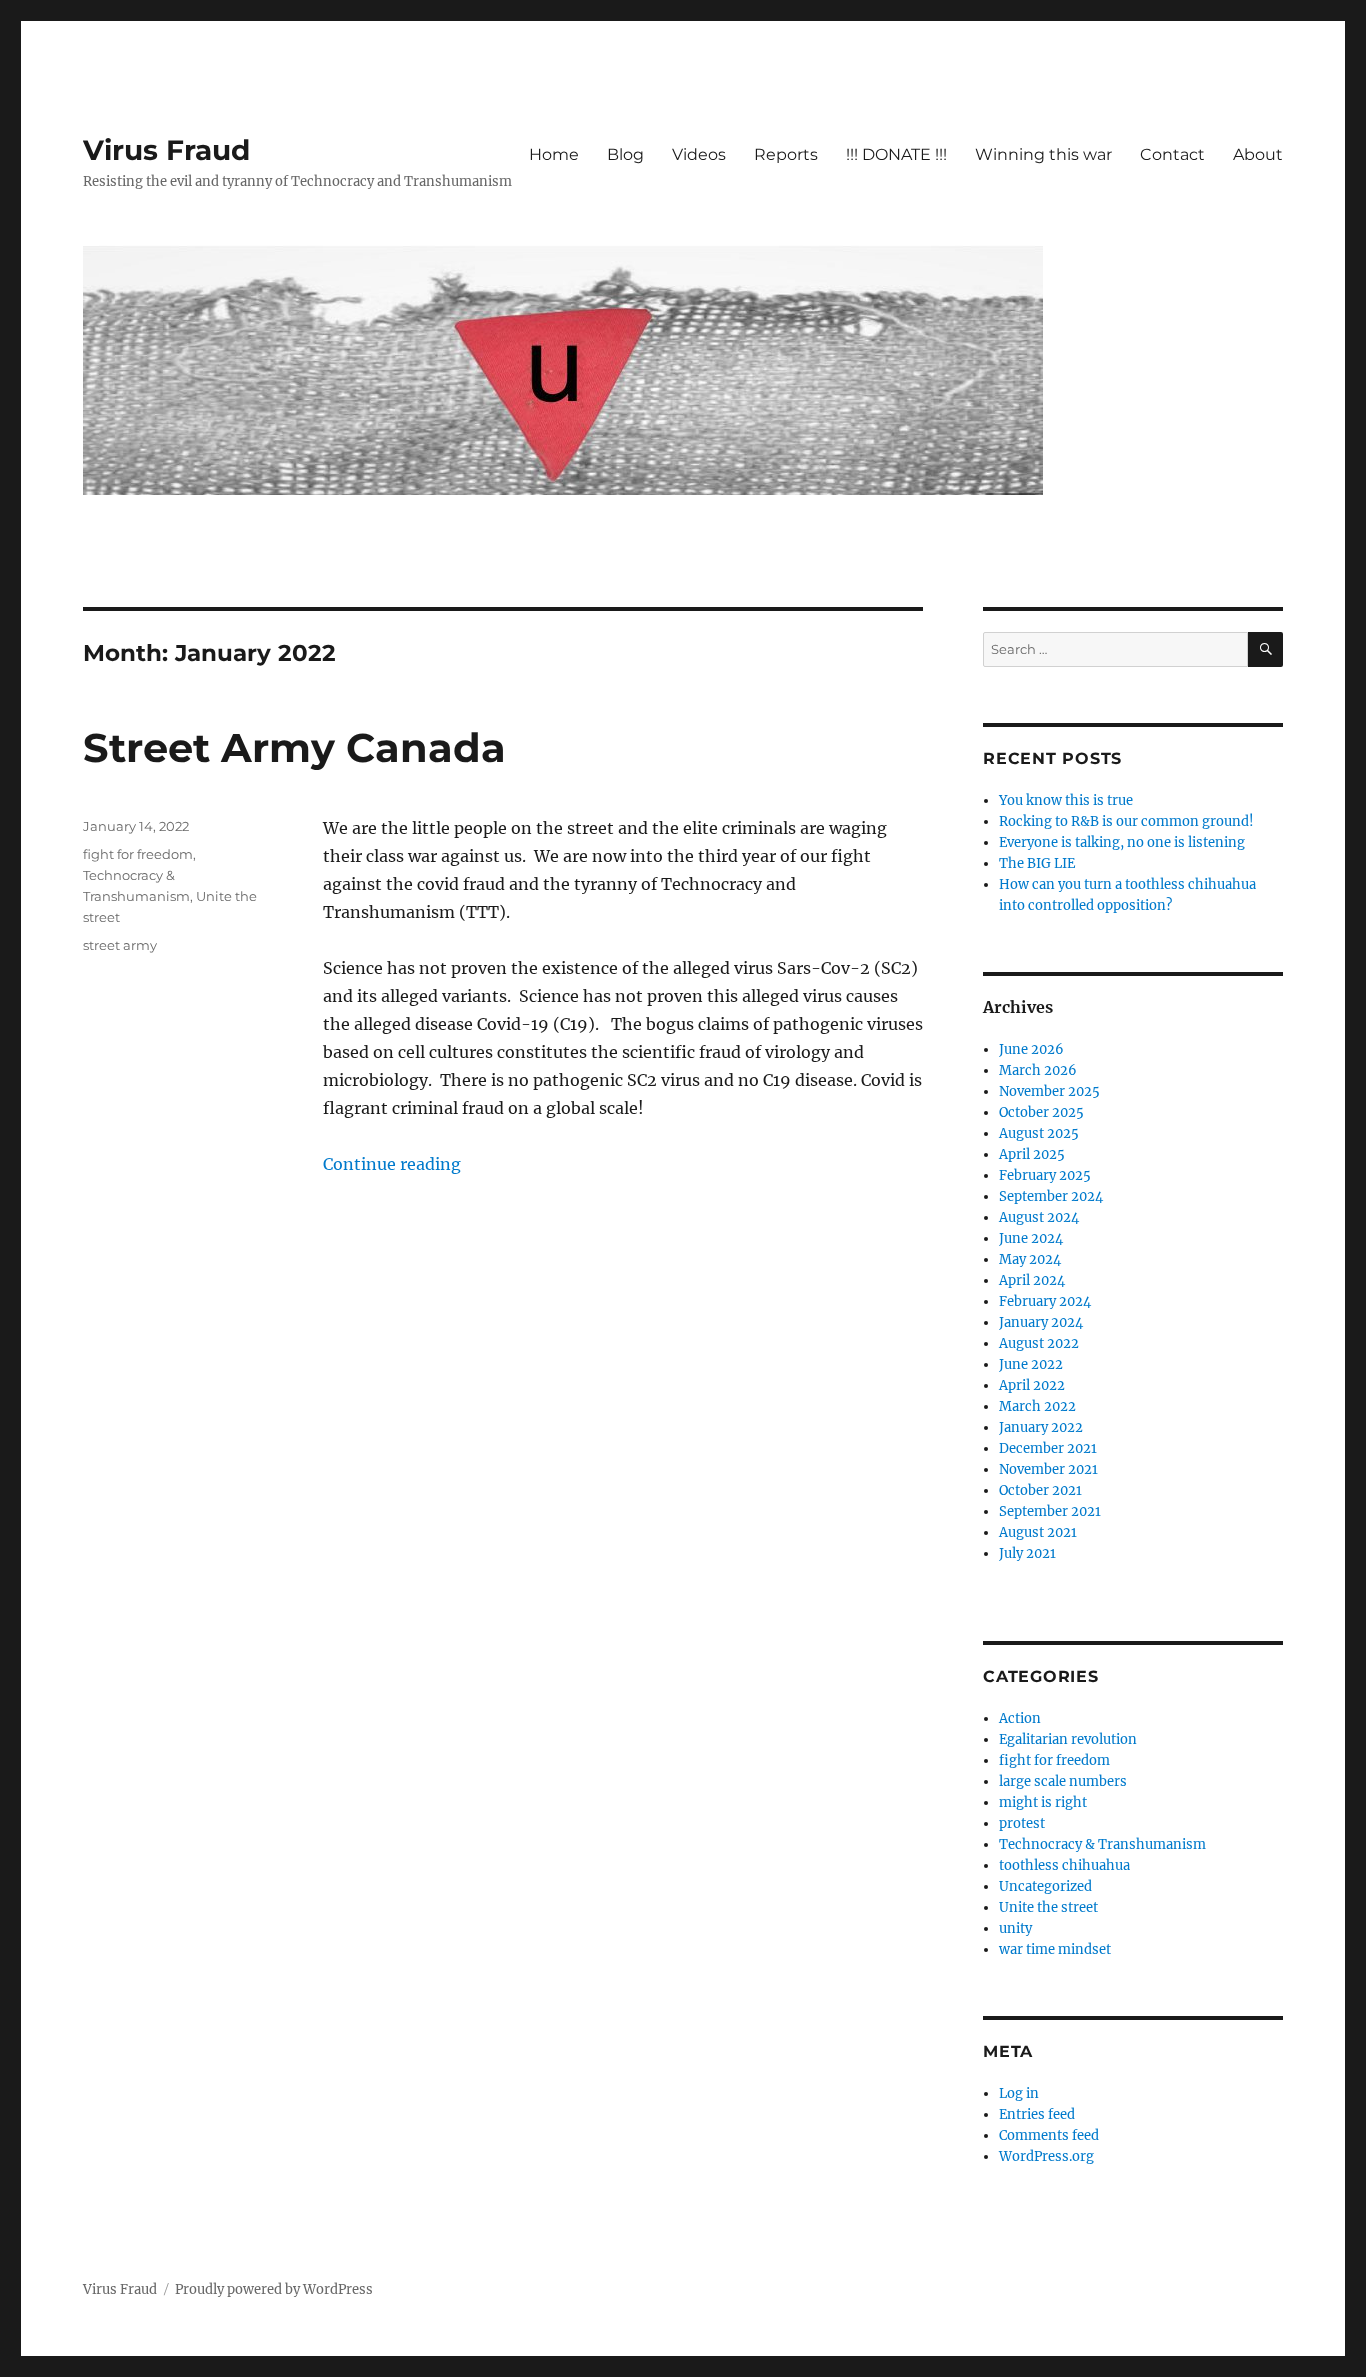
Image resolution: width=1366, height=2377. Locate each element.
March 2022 (1037, 1406)
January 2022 (1041, 1427)
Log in (1019, 2093)
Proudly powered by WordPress (274, 2289)
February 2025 (1045, 1175)
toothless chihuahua (1064, 1865)
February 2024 (1045, 1301)
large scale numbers (1063, 1781)
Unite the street (1048, 1907)
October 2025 (1041, 1112)
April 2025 (1032, 1154)
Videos (699, 154)
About (1258, 154)
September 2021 (1050, 1511)
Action (1020, 1718)
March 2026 (1038, 1070)
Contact (1172, 154)
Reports (786, 154)
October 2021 (1040, 1490)
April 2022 (1032, 1385)
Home (554, 154)
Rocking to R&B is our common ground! (1126, 821)
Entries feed (1037, 2114)
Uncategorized (1045, 1886)
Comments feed (1049, 2135)
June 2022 (1031, 1364)
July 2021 (1027, 1553)
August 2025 (1039, 1133)
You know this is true (1066, 800)
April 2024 (1032, 1280)
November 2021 (1048, 1469)
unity (1015, 1928)
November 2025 (1049, 1091)
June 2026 (1031, 1049)
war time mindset (1055, 1949)
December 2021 (1048, 1448)
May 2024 (1030, 1259)
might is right (1043, 1802)
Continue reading (392, 1164)
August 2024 (1039, 1217)
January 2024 (1041, 1322)
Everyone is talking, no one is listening (1122, 842)
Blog (625, 154)
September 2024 (1051, 1196)
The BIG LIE (1037, 863)
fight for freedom (138, 854)
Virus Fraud (166, 150)
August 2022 (1039, 1343)
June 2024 (1031, 1238)
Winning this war (1043, 154)
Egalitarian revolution (1068, 1739)
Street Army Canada (294, 747)
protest (1022, 1823)
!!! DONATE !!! (896, 154)
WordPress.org (1046, 2156)
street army (120, 945)
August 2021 (1038, 1532)
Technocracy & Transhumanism (1102, 1844)
